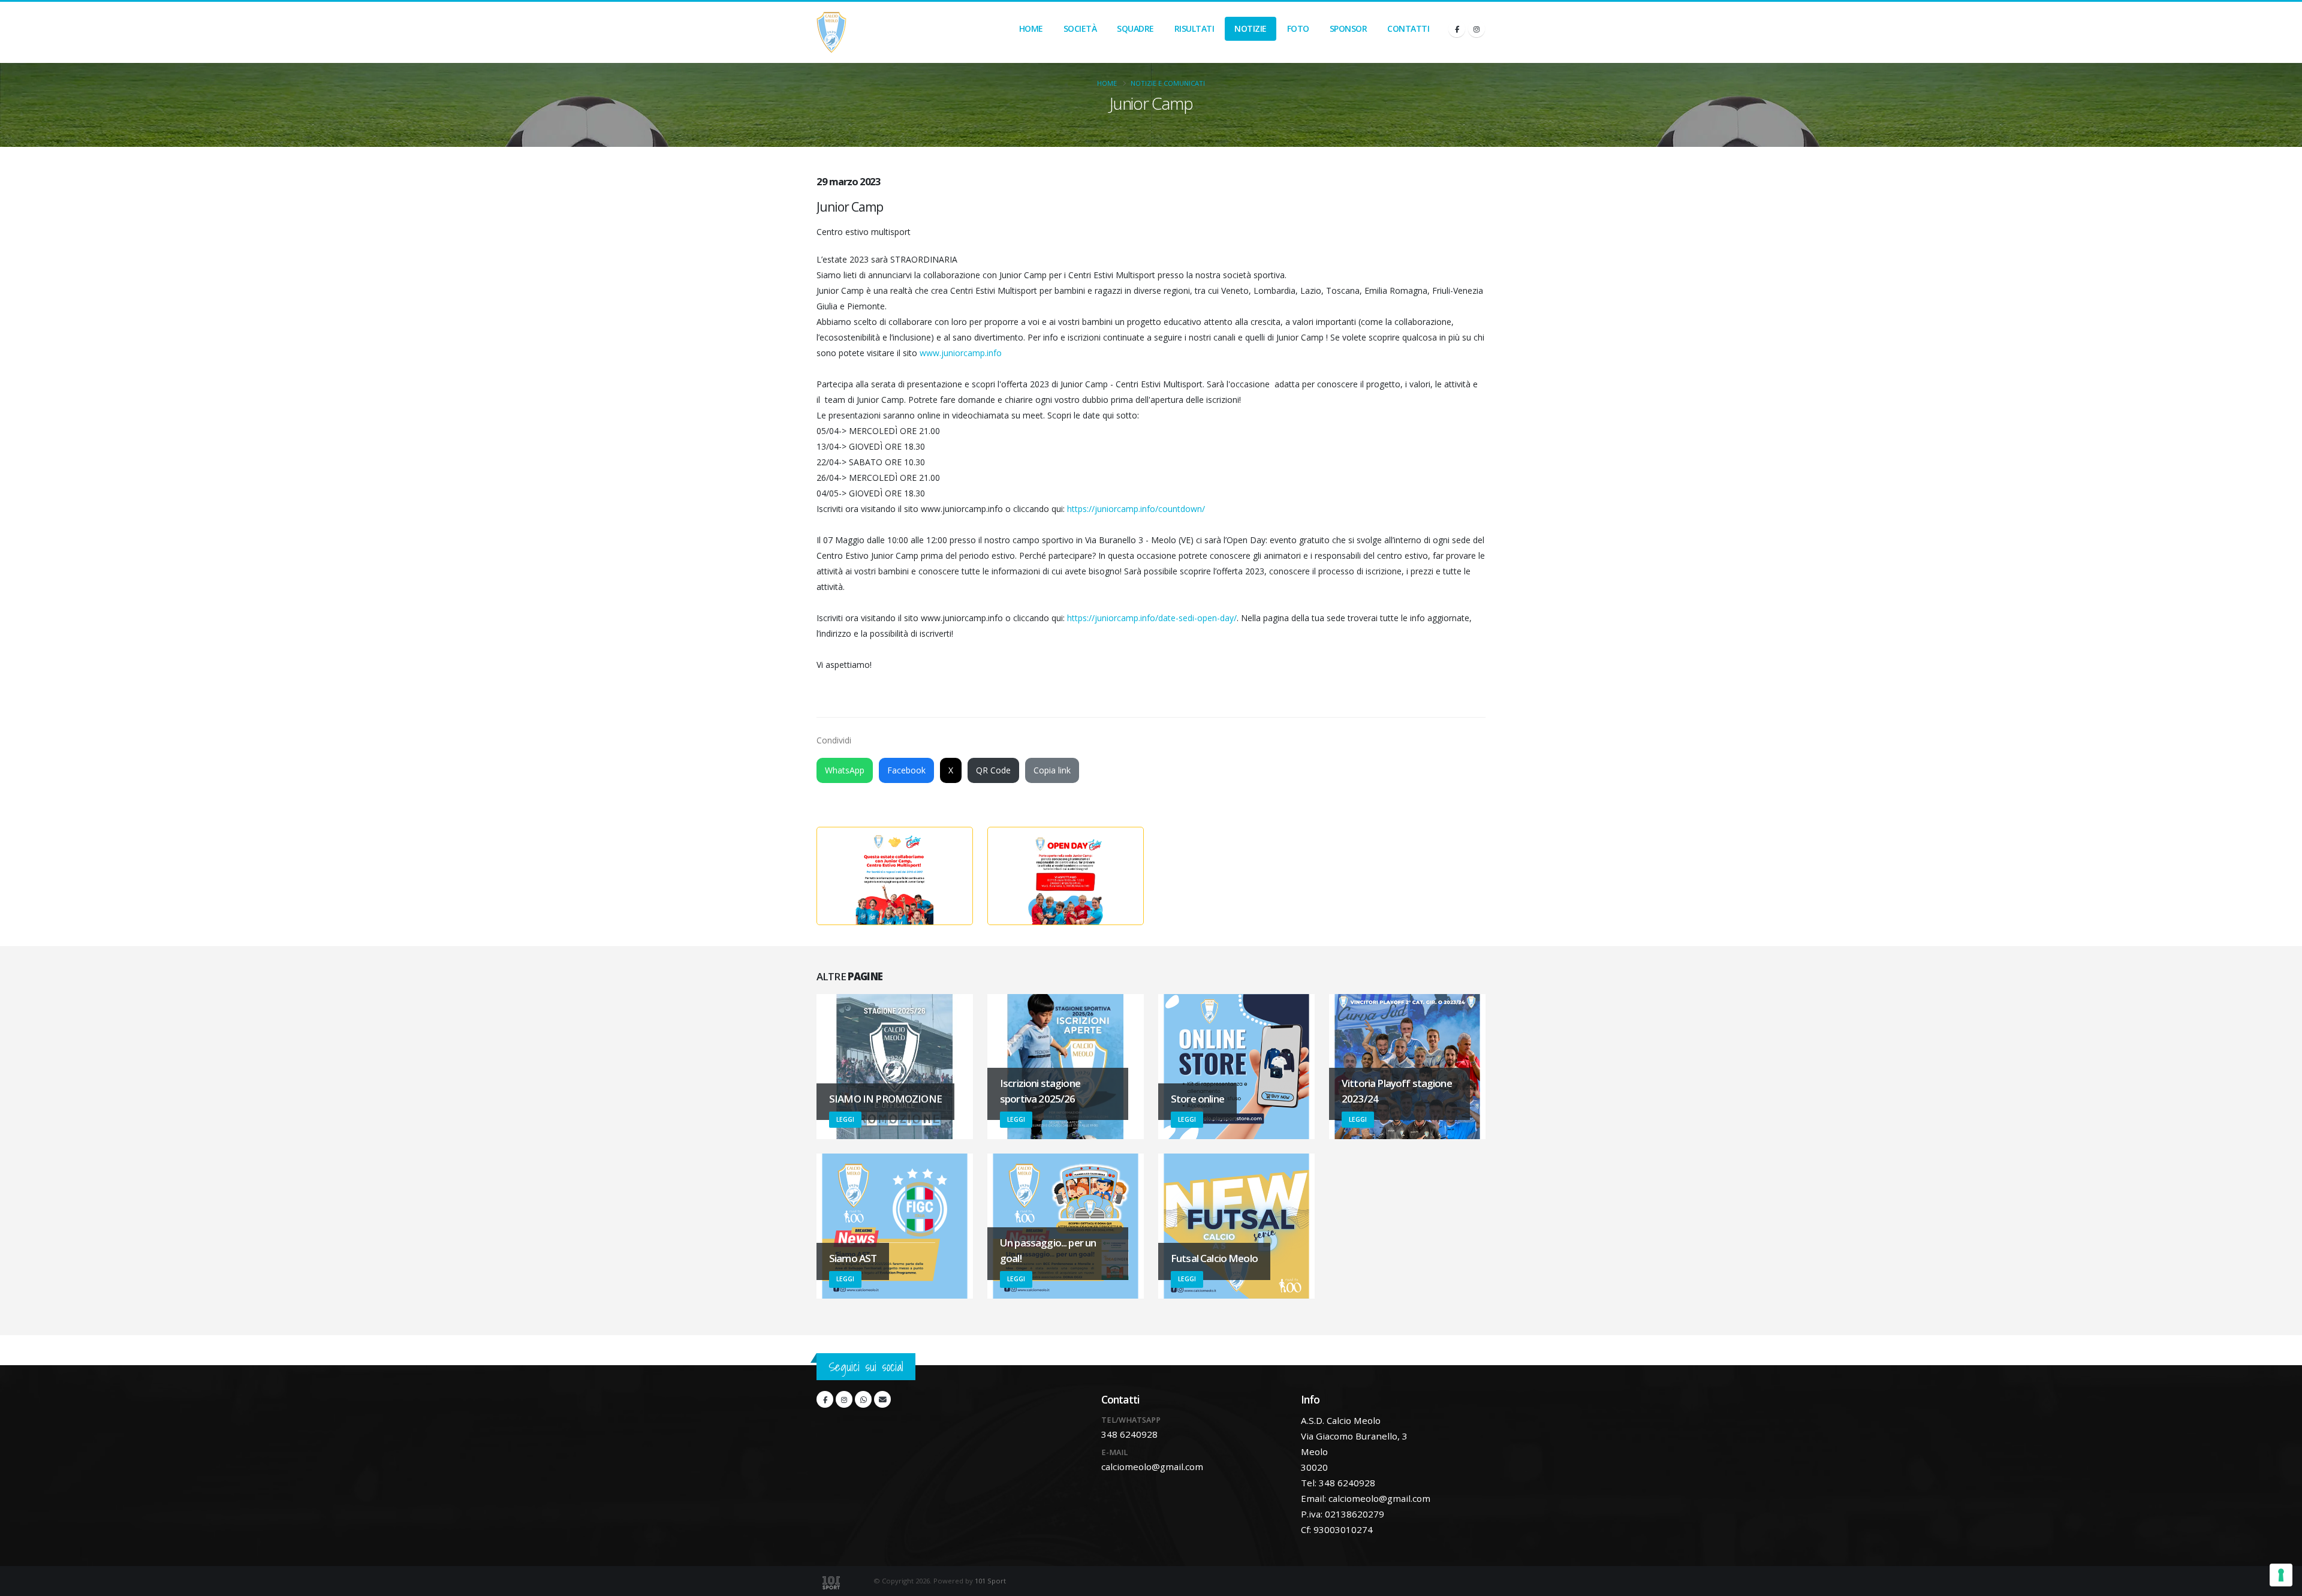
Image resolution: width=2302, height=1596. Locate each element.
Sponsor (1349, 28)
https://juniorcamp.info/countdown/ (1136, 509)
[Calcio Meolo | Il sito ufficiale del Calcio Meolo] (831, 32)
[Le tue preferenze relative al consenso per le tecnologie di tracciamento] (2281, 1575)
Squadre (1135, 28)
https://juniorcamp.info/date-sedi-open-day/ (1152, 618)
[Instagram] (1477, 29)
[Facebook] (1457, 29)
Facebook (906, 770)
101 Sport (990, 1581)
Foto (1298, 28)
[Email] (882, 1399)
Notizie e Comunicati (1168, 83)
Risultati (1194, 28)
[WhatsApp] (863, 1399)
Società (1080, 28)
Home (1031, 28)
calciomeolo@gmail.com (1152, 1466)
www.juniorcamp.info (961, 353)
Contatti (1408, 28)
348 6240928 (1129, 1434)
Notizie (1251, 28)
